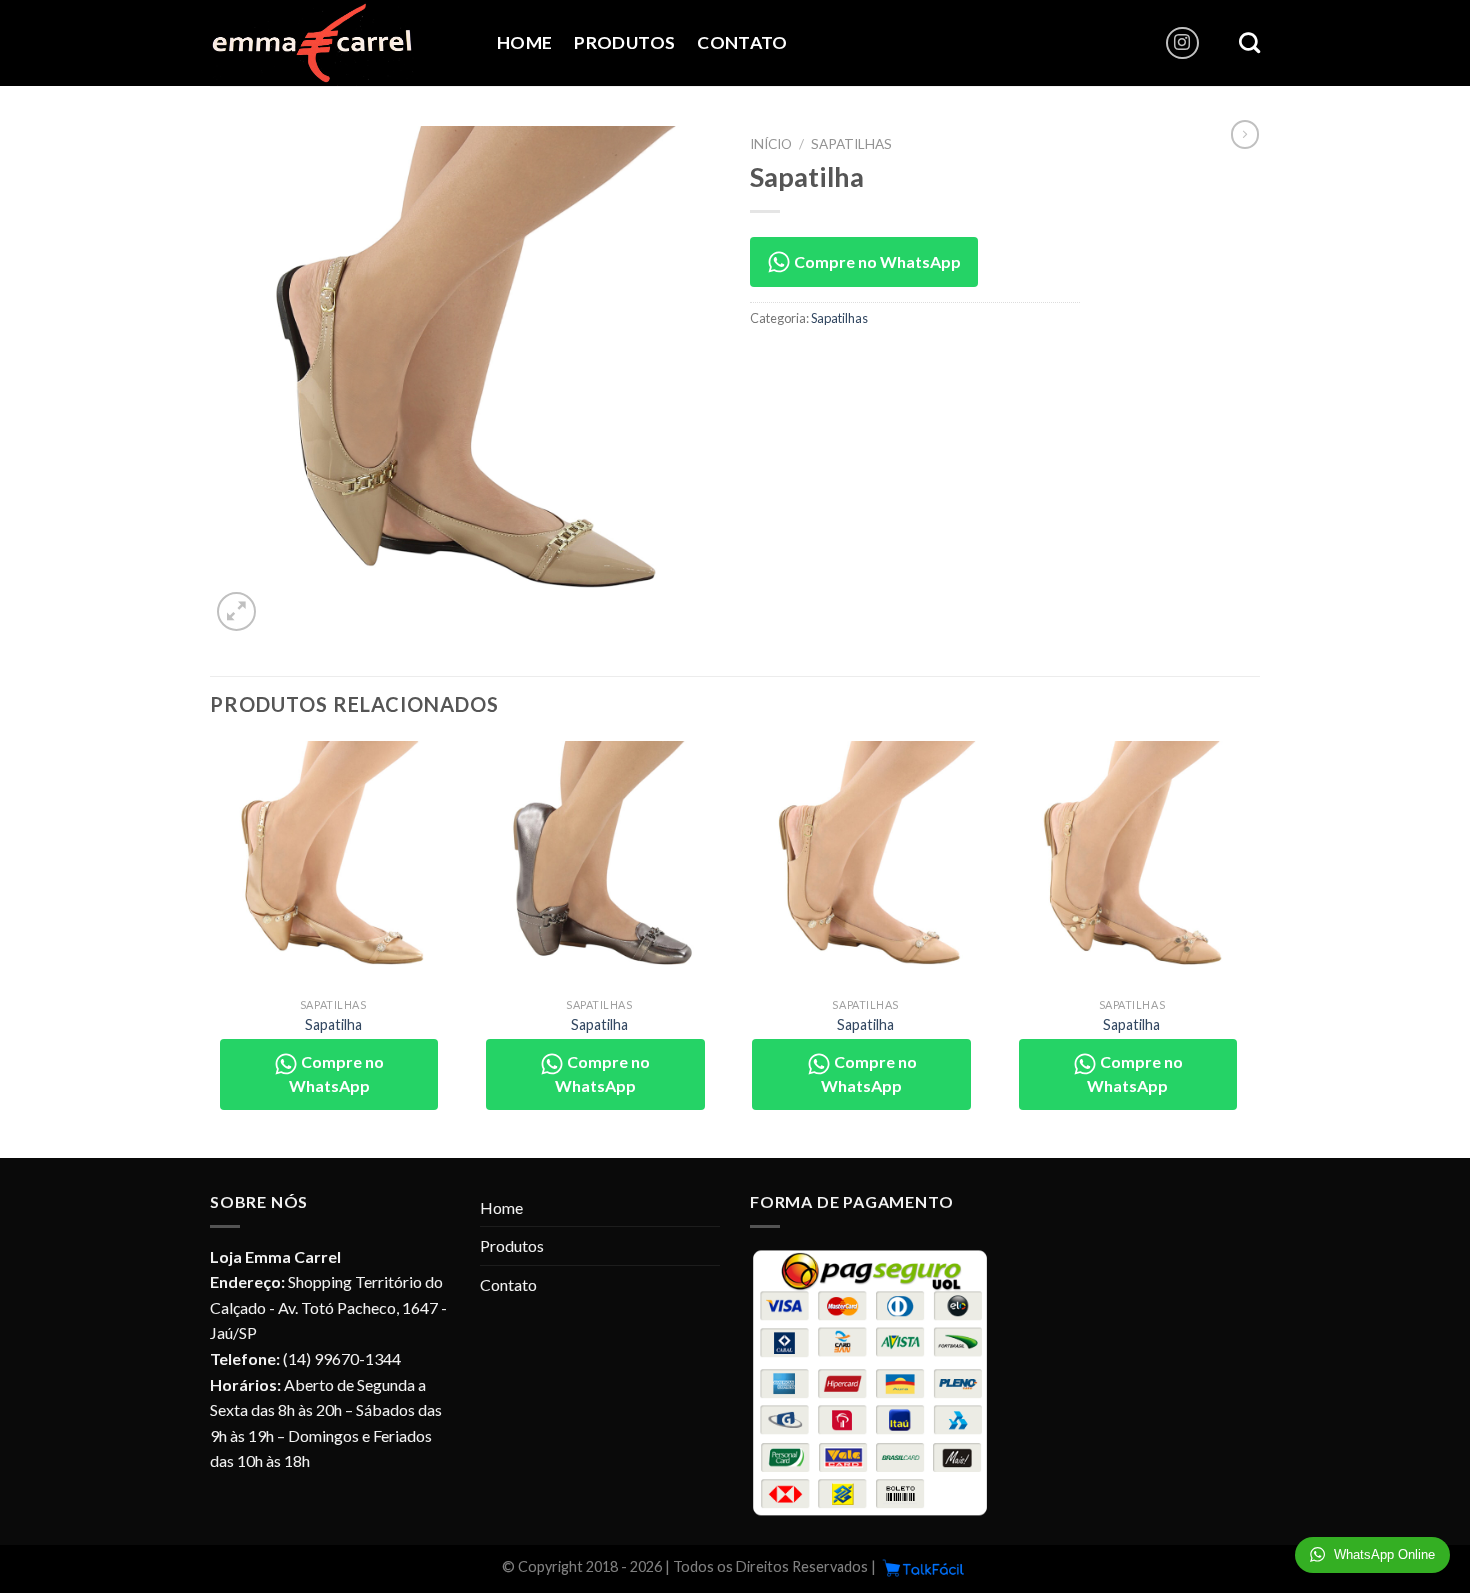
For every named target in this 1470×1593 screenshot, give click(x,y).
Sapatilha (333, 1024)
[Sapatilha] (333, 864)
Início (771, 144)
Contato (742, 42)
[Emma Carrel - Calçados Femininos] (338, 43)
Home (524, 42)
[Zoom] (236, 611)
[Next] (1254, 947)
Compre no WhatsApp (876, 261)
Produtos (624, 42)
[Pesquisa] (1249, 42)
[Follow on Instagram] (1182, 43)
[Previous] (211, 947)
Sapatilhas (851, 144)
